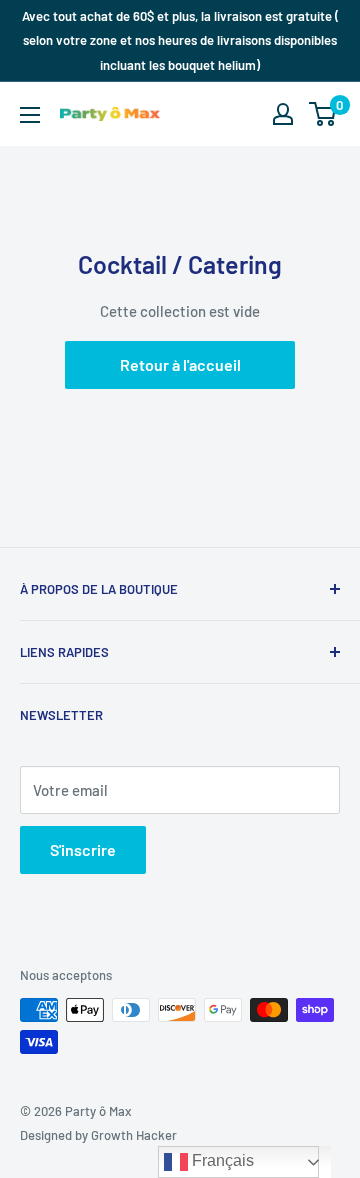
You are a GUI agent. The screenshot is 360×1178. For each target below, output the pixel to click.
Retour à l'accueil (180, 364)
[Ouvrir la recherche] (244, 114)
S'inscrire (83, 849)
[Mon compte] (283, 114)
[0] (323, 114)
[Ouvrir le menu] (30, 115)
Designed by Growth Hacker (98, 1135)
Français (221, 1160)
